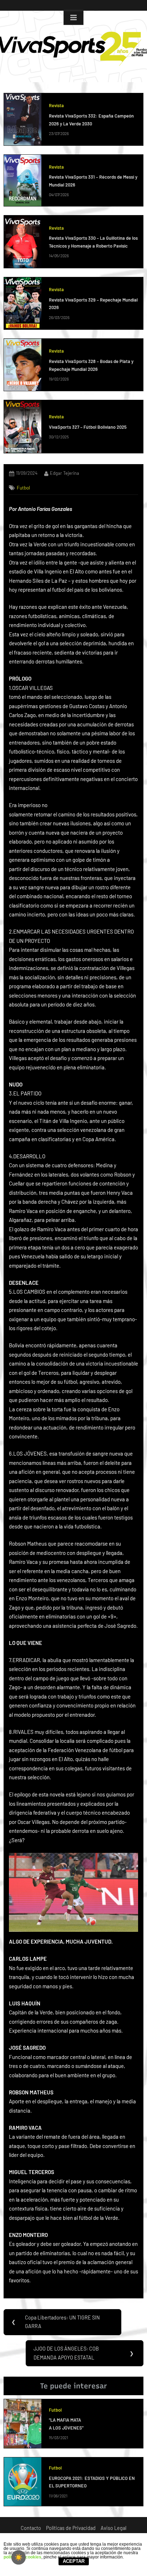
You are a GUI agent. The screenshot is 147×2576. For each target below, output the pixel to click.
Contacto (31, 2528)
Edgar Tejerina (65, 473)
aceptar (74, 2561)
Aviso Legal (113, 2528)
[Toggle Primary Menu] (73, 18)
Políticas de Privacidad (71, 2528)
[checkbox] (19, 2557)
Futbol (23, 488)
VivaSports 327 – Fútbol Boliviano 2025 (88, 427)
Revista (56, 105)
